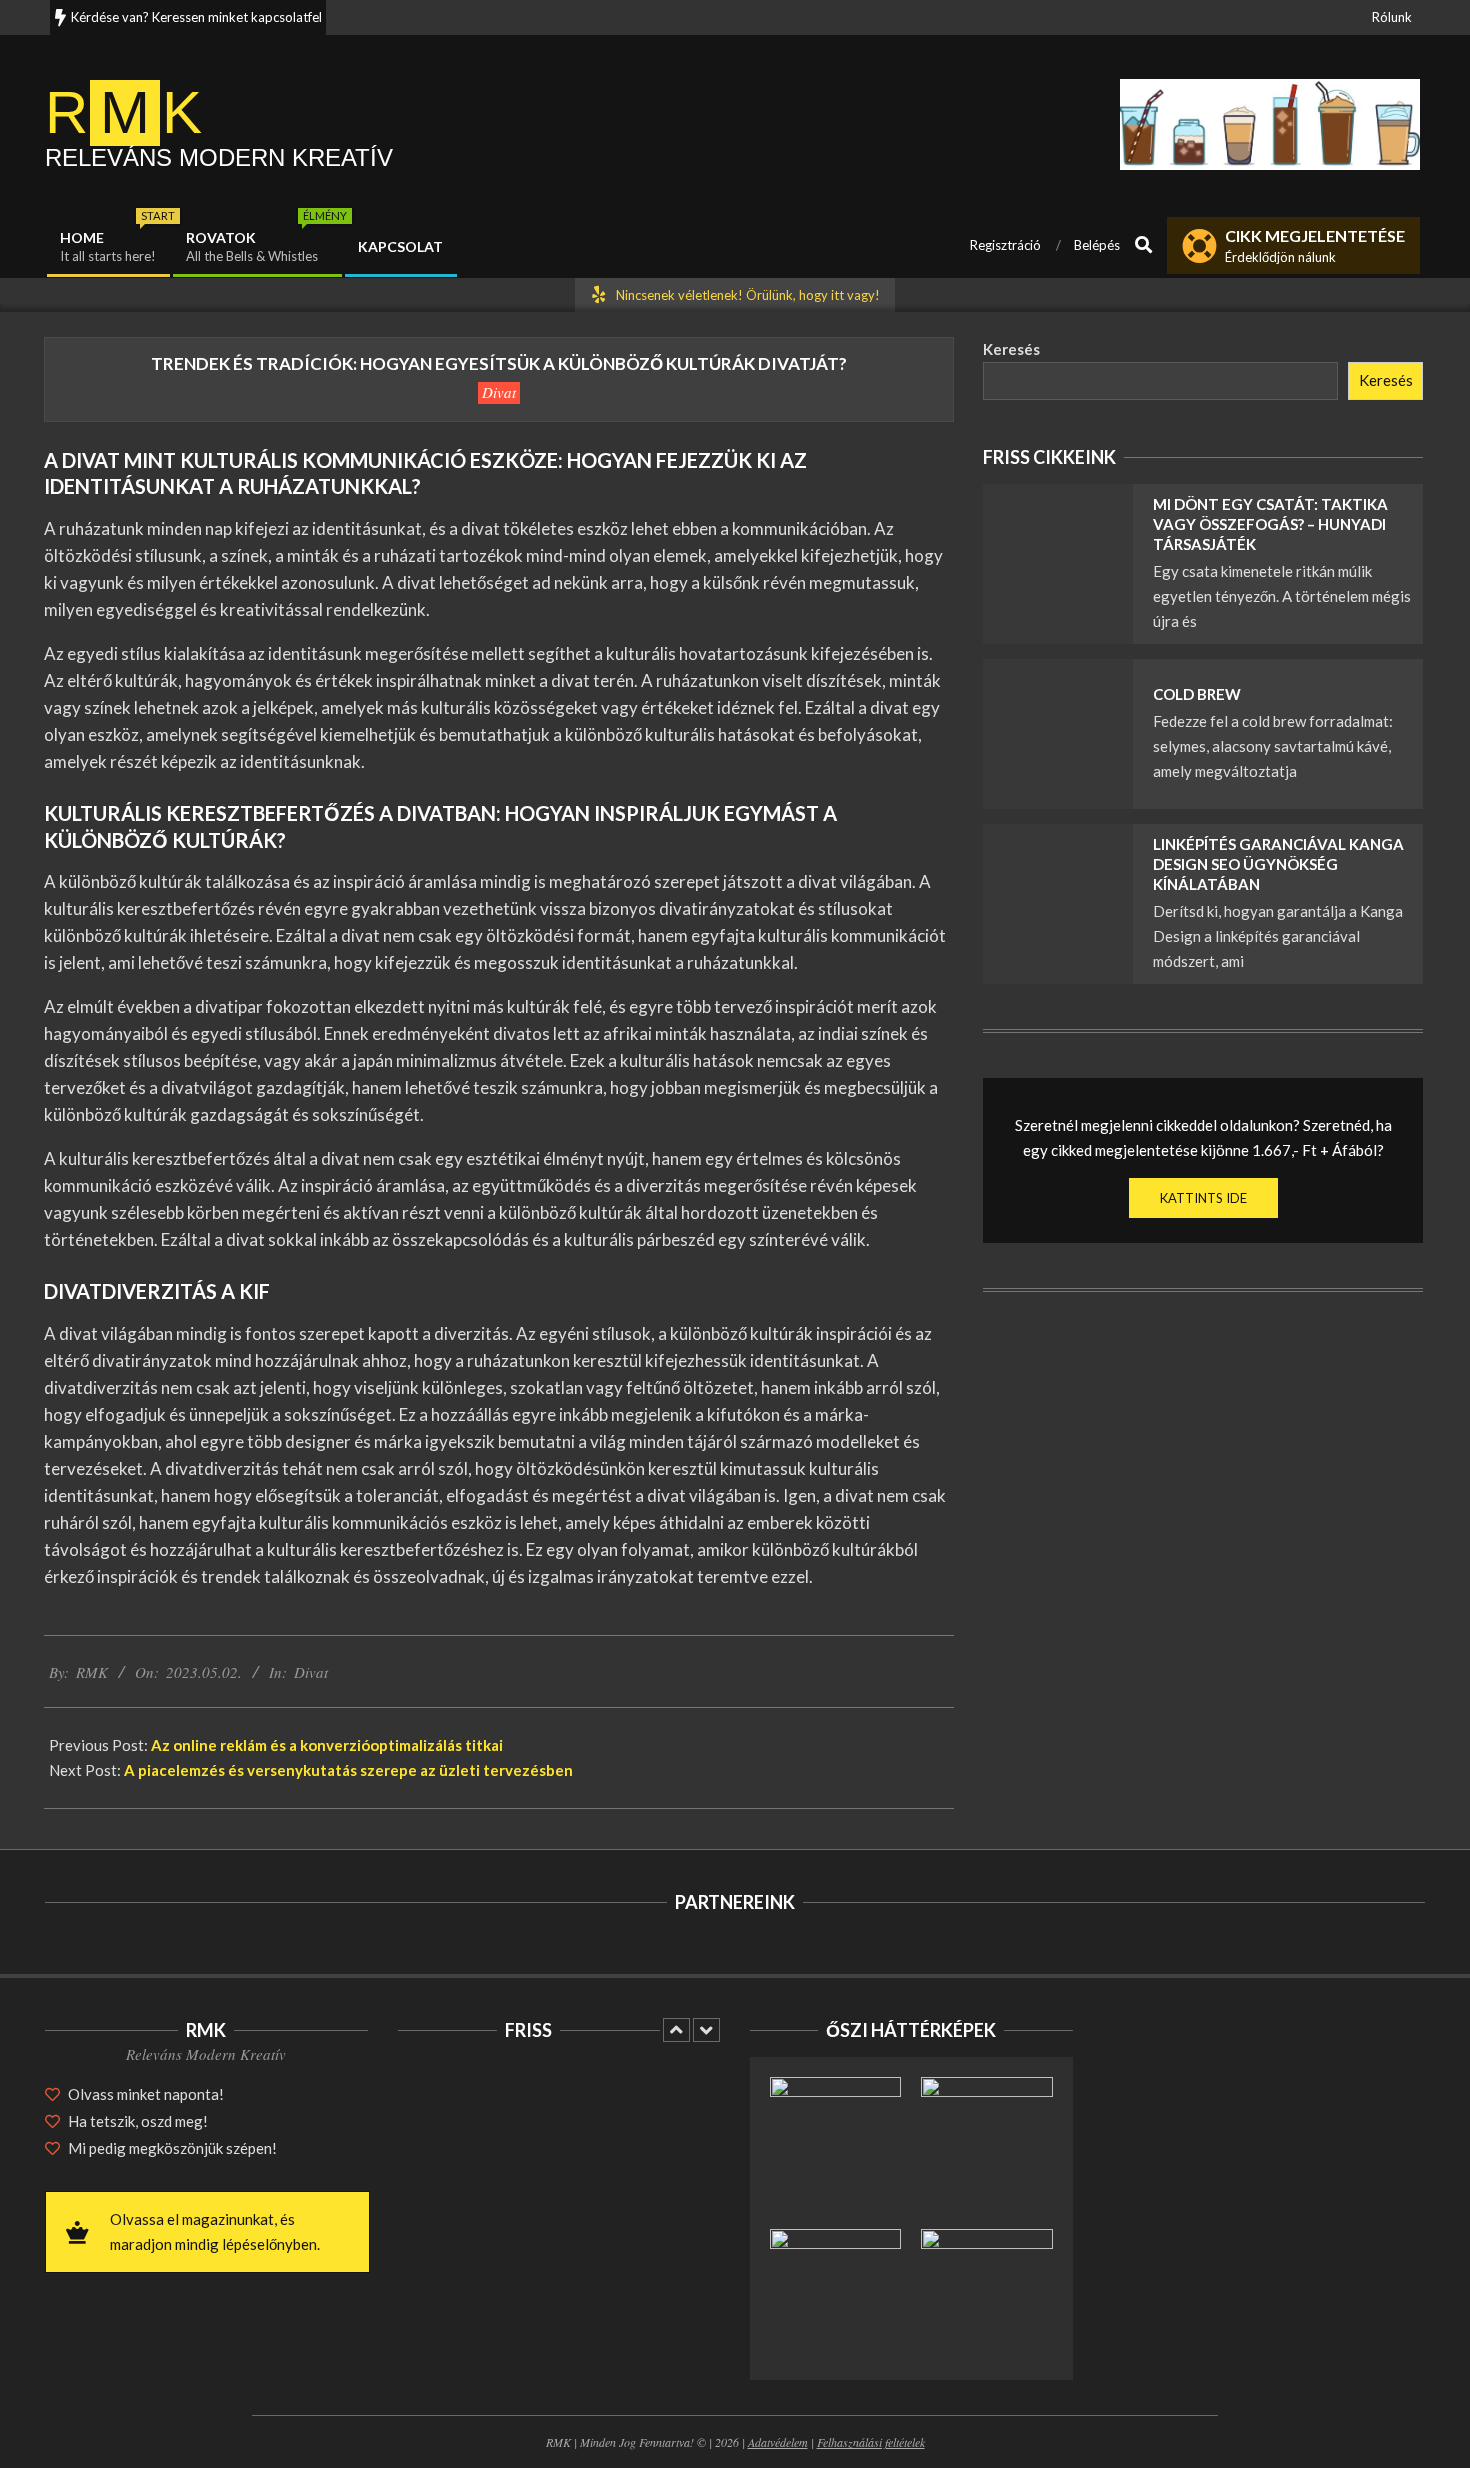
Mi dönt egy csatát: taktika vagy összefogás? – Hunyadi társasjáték (1270, 524)
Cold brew (1197, 694)
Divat (499, 392)
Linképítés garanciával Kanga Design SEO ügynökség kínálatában (1278, 864)
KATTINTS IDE (1203, 1198)
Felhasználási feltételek (871, 2442)
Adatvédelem (778, 2442)
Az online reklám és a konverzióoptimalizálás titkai (327, 1745)
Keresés (1011, 349)
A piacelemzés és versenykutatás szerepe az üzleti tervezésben (348, 1770)
